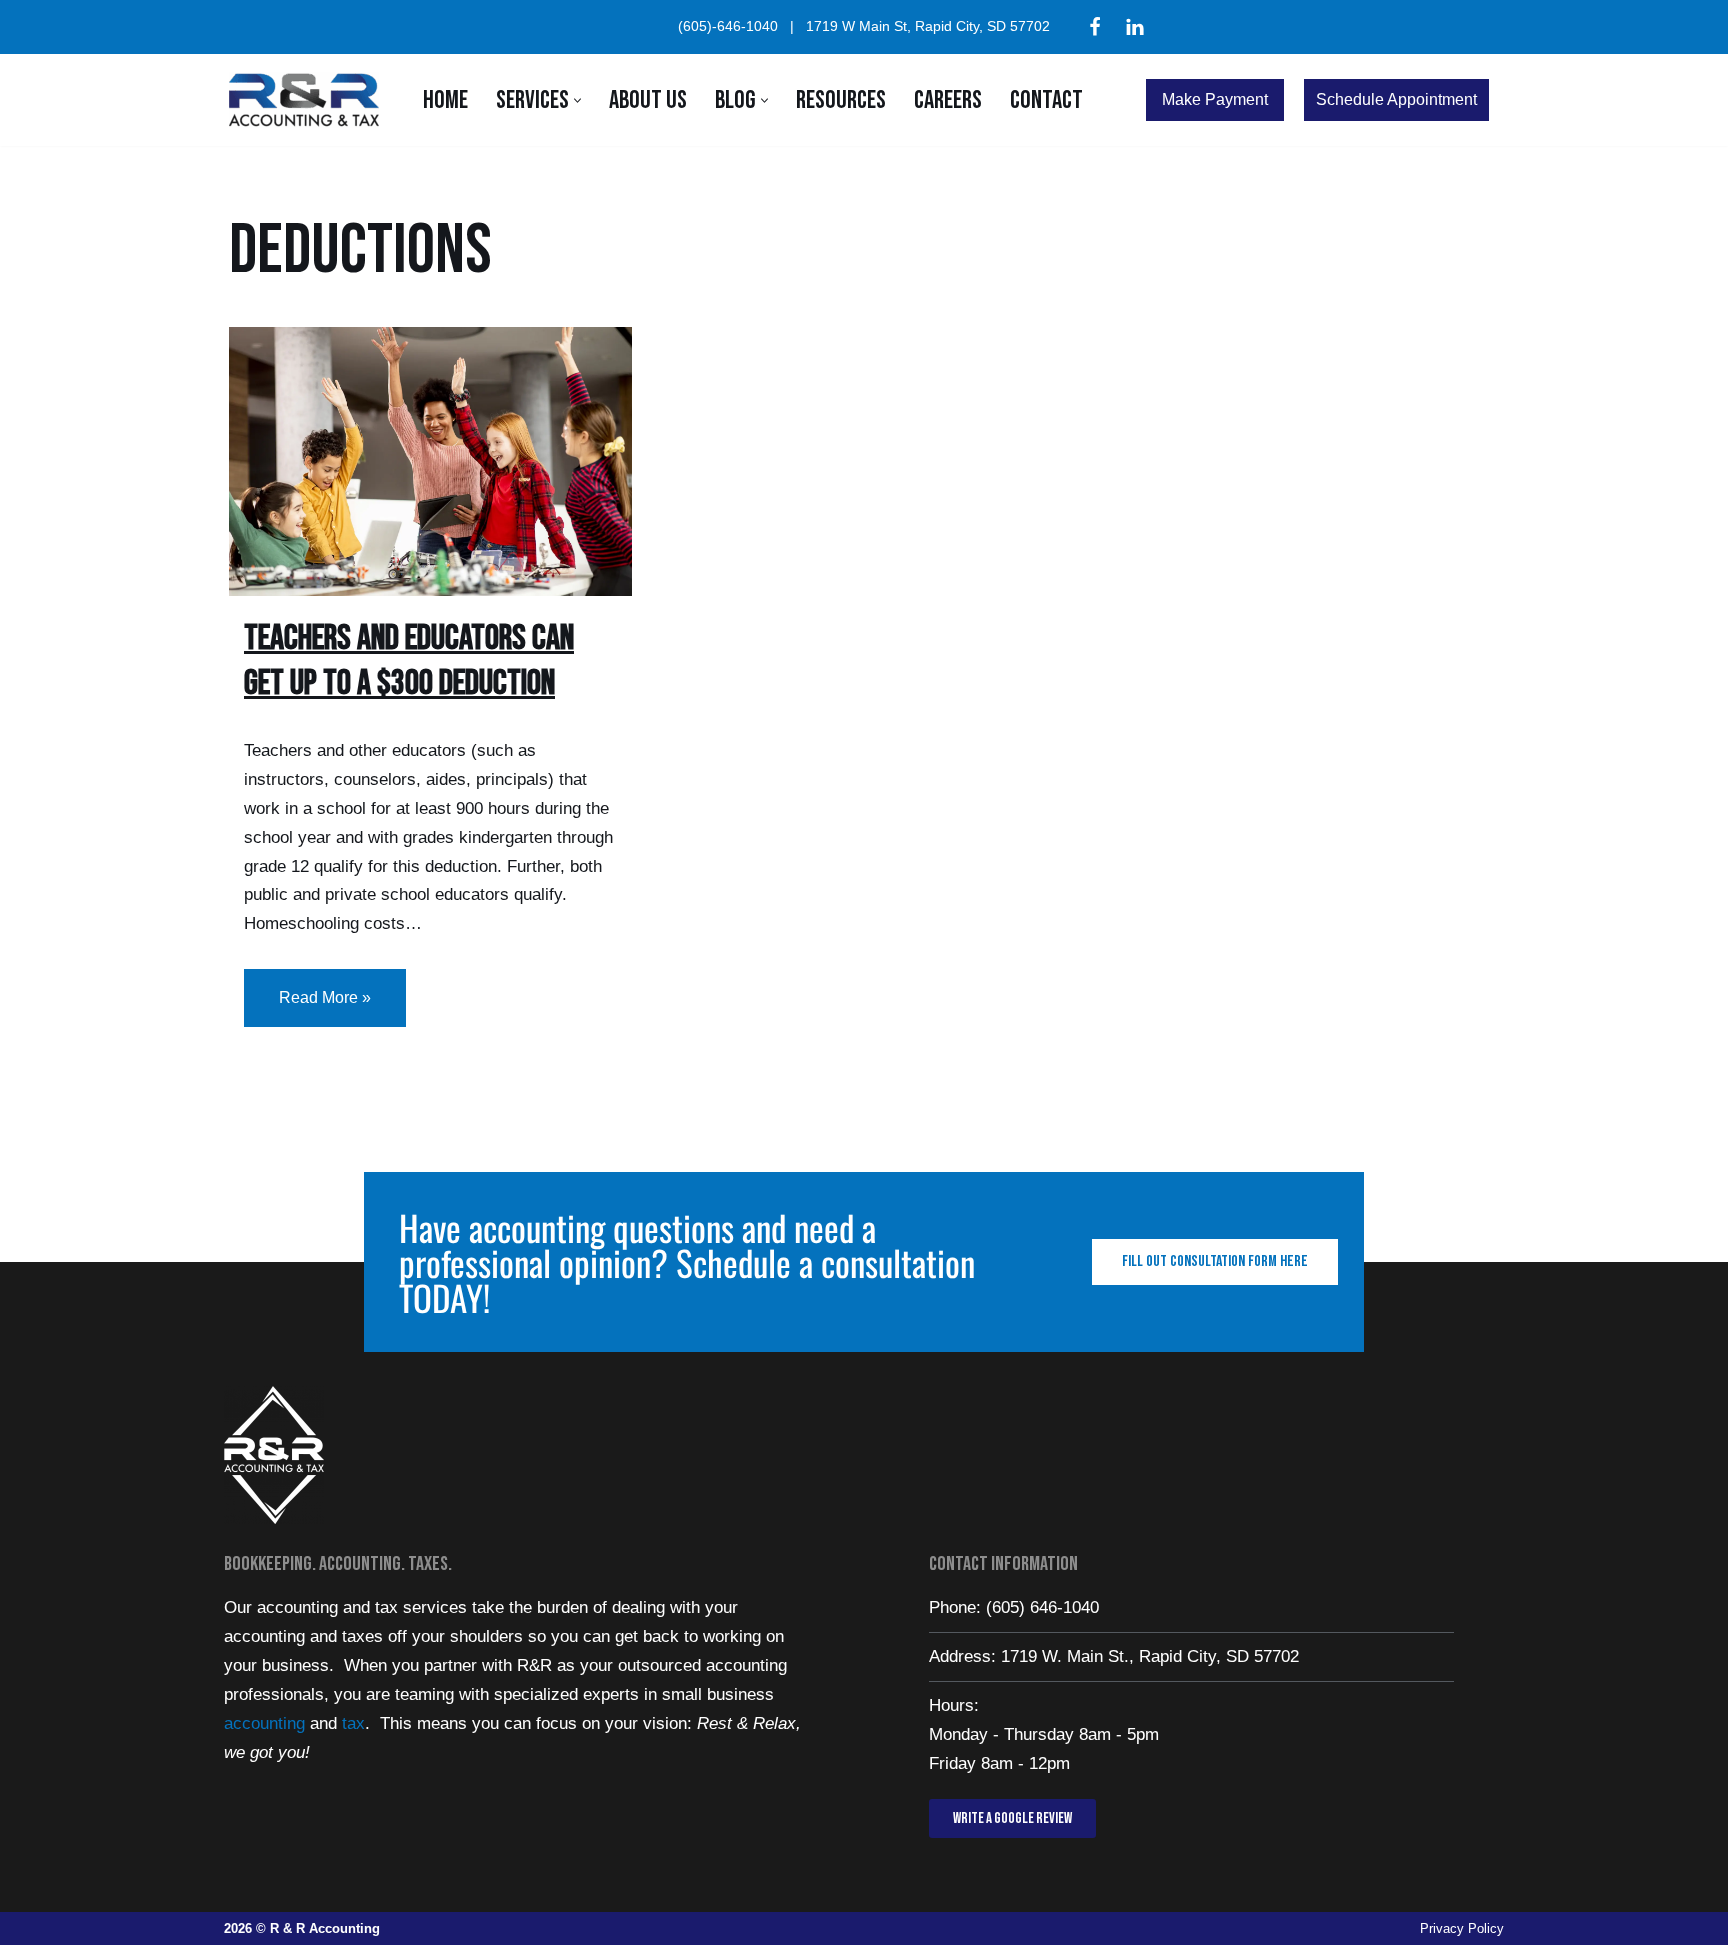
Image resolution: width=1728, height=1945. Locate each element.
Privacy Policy (1462, 1928)
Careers (948, 100)
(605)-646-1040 (728, 26)
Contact (1046, 100)
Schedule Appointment (1396, 99)
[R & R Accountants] (309, 100)
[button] (577, 100)
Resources (841, 100)
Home (445, 100)
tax (353, 1723)
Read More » (307, 987)
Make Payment (1215, 99)
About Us (648, 100)
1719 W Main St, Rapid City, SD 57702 (928, 26)
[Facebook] (1095, 27)
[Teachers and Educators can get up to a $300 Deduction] (430, 461)
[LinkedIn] (1135, 27)
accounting (264, 1723)
